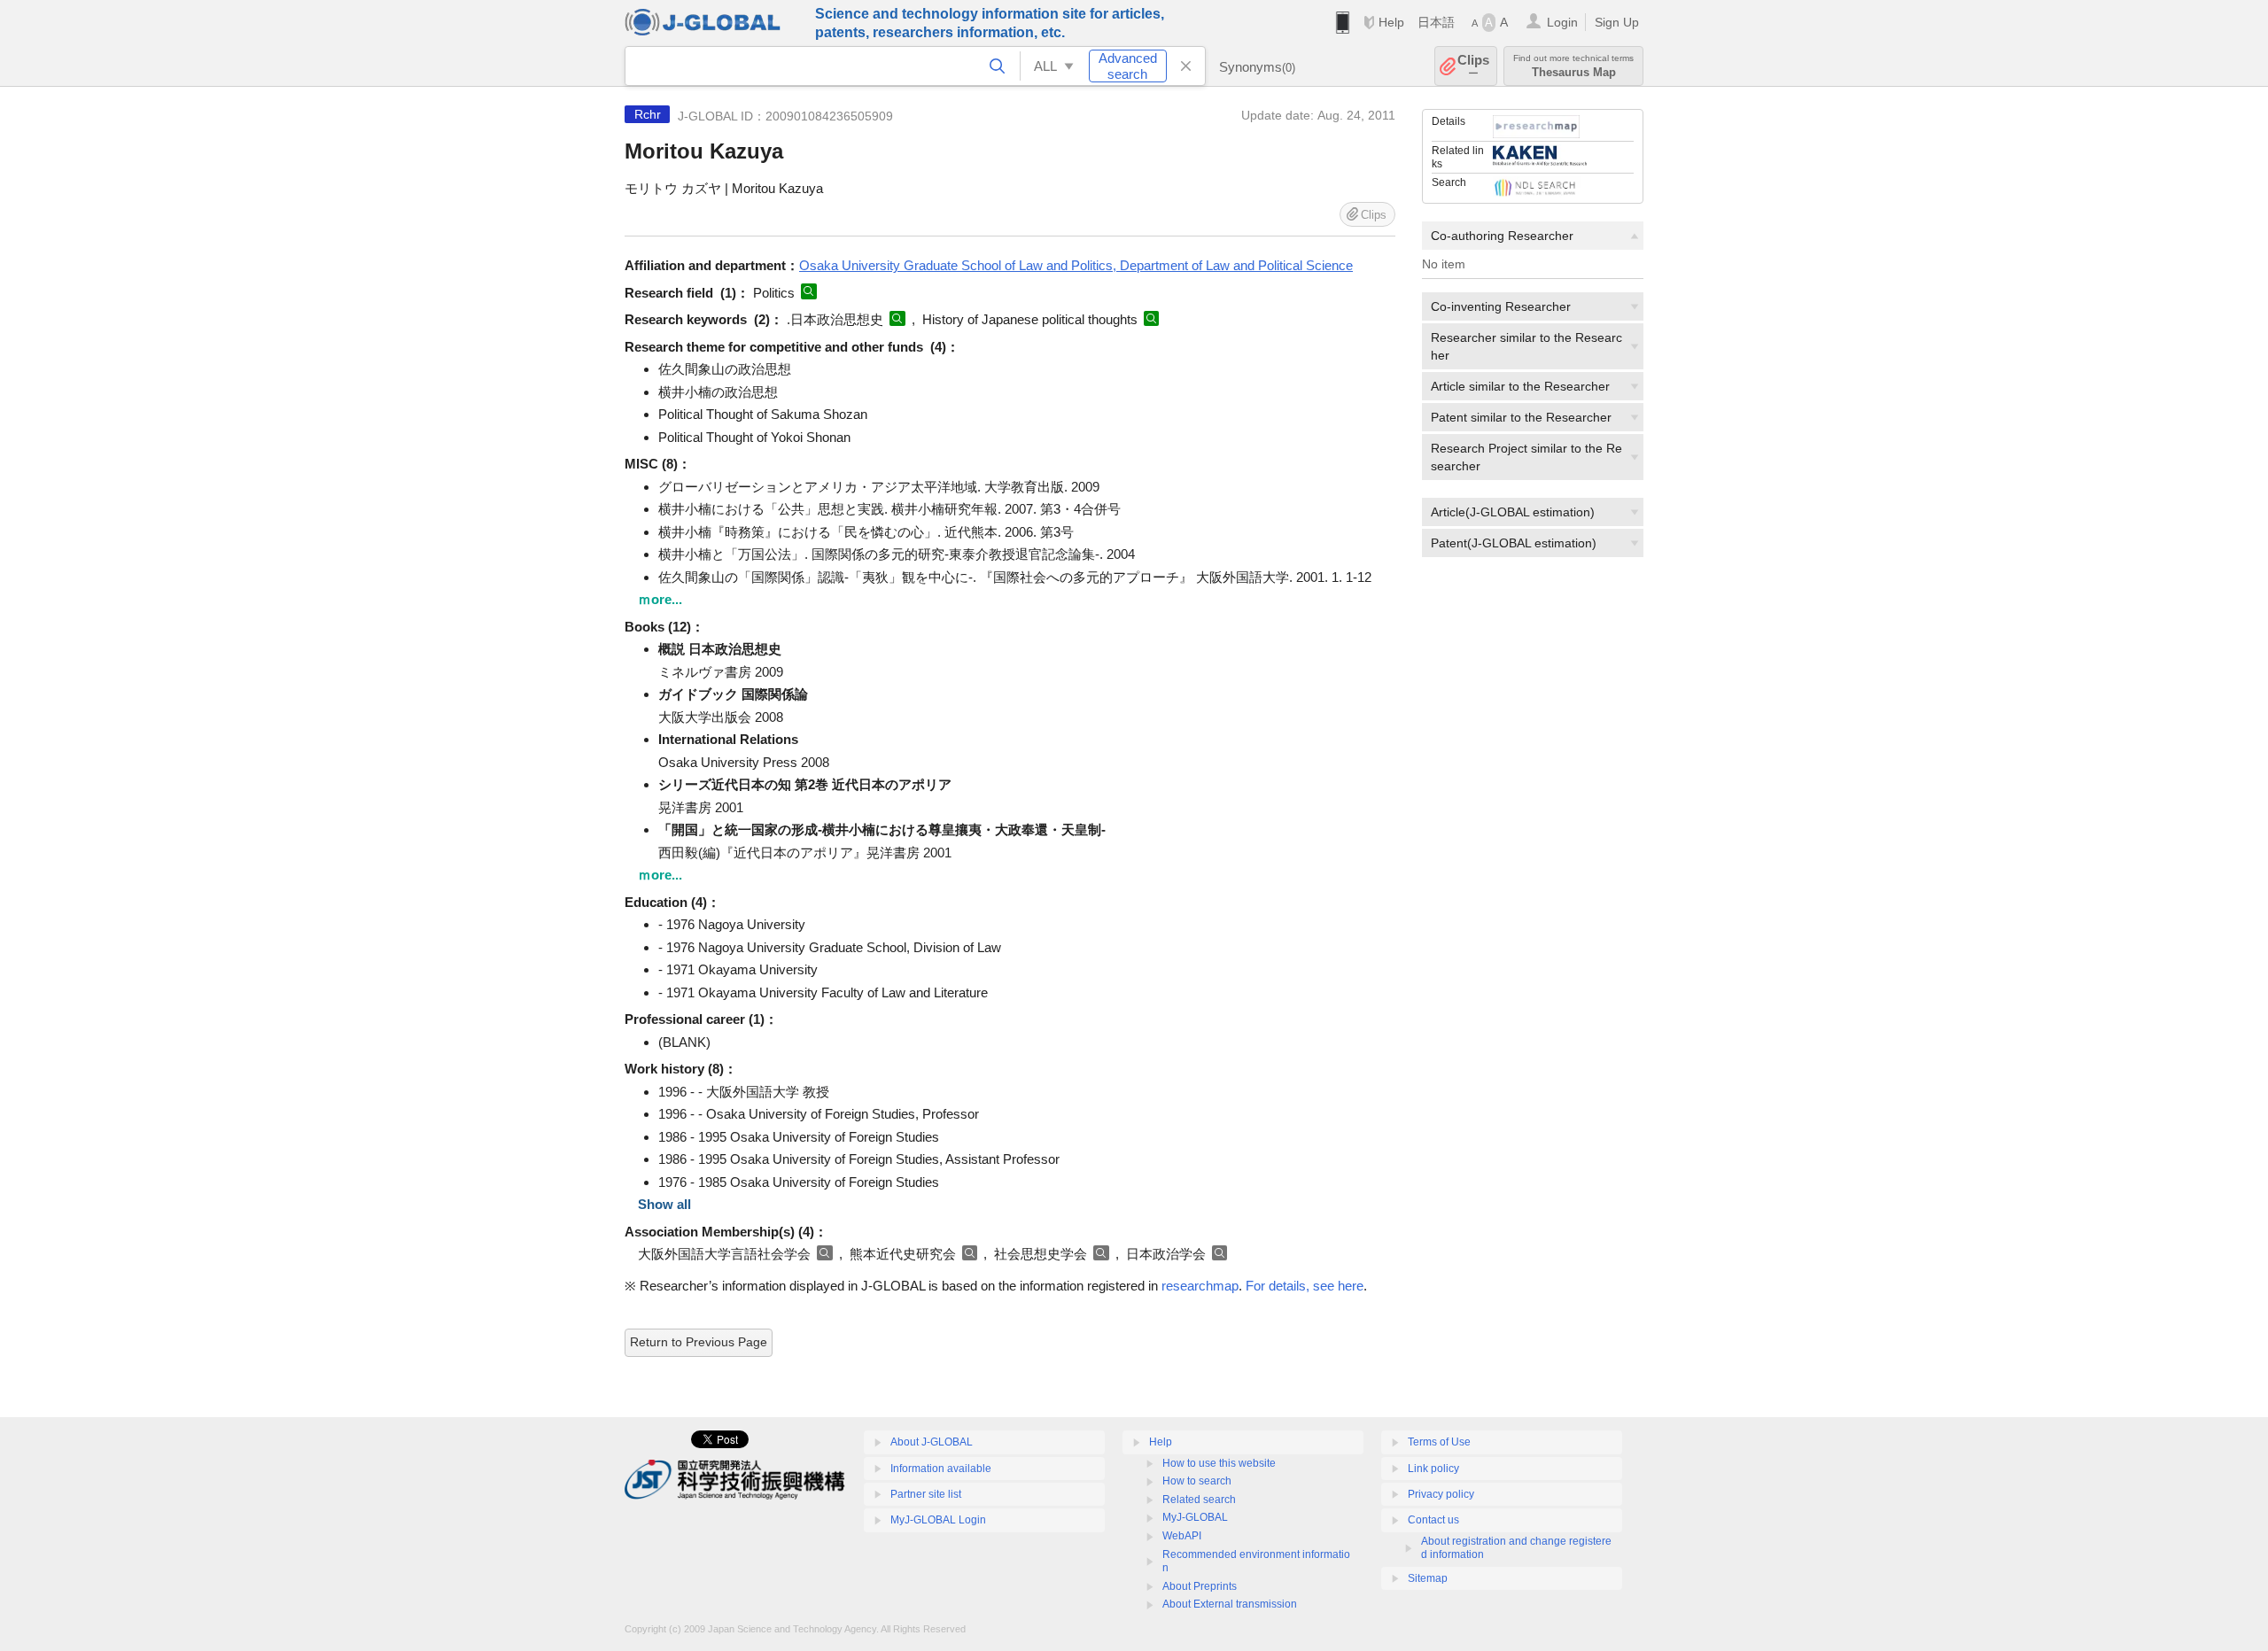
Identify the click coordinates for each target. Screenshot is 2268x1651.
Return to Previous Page (699, 1342)
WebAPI (1182, 1536)
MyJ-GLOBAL (1195, 1517)
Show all (664, 1204)
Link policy (1433, 1469)
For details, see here (1305, 1286)
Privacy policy (1441, 1494)
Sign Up (1617, 22)
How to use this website (1219, 1463)
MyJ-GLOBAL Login (938, 1520)
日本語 (1436, 22)
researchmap (1200, 1286)
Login (1562, 22)
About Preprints (1200, 1586)
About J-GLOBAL (932, 1442)
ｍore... (660, 599)
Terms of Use (1439, 1442)
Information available (941, 1469)
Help (1391, 22)
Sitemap (1428, 1578)
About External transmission (1230, 1604)
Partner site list (926, 1494)
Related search (1199, 1500)
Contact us (1433, 1520)
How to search (1197, 1481)
